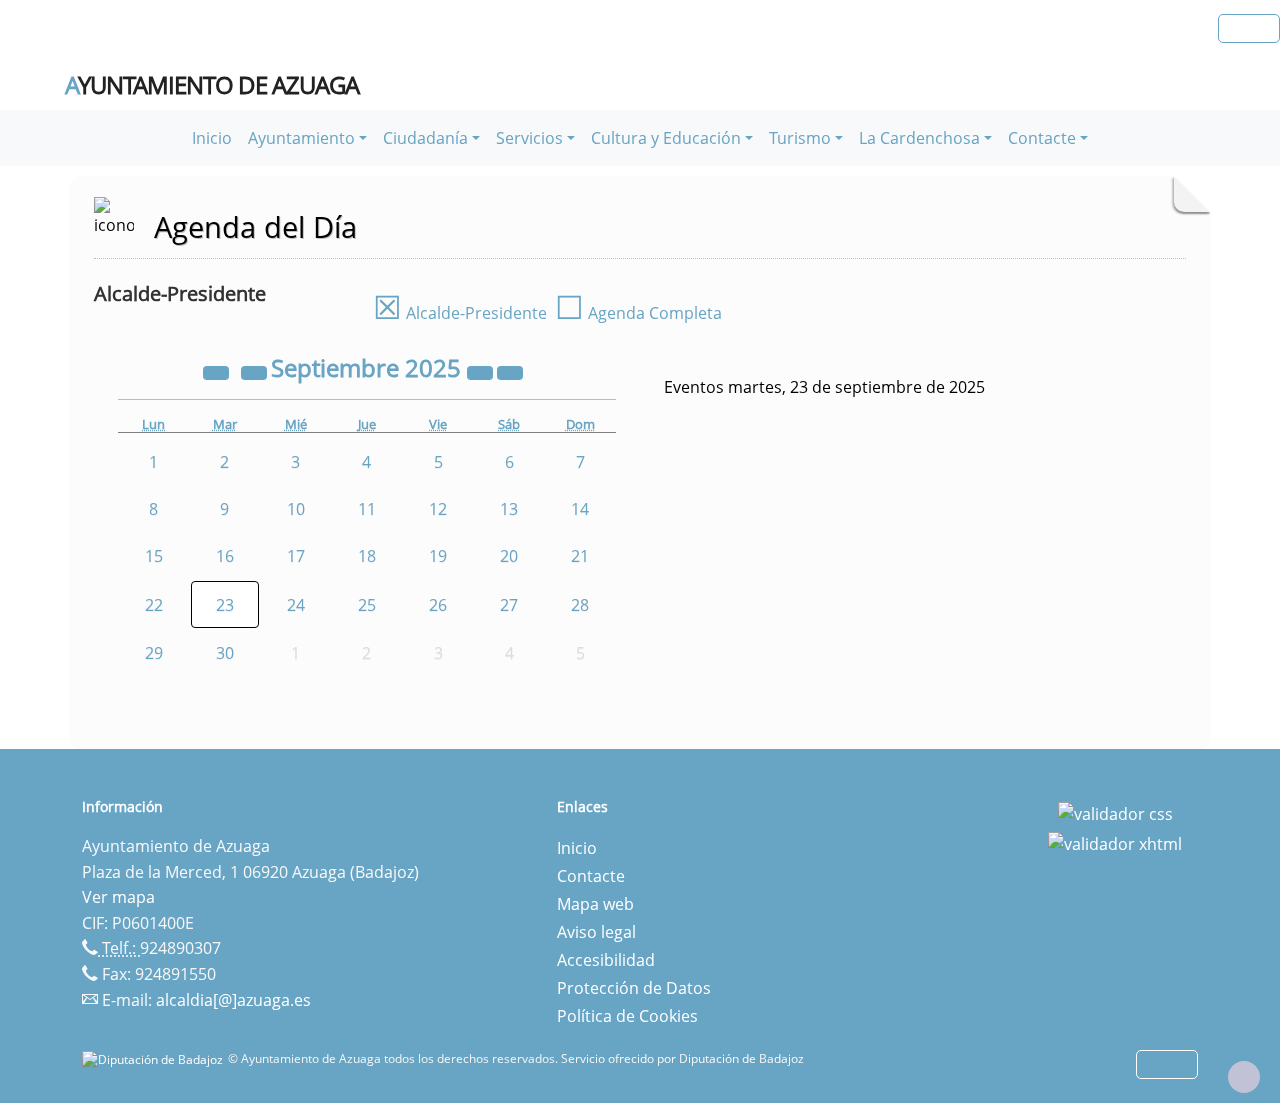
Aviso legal (596, 932)
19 (438, 556)
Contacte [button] (1042, 138)
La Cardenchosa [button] (919, 138)
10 (296, 509)
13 (509, 509)
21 (580, 556)
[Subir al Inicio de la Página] (1244, 1077)
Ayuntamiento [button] (301, 138)
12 (438, 509)
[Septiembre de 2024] (218, 371)
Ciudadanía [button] (425, 138)
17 (296, 556)
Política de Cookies (627, 1016)
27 (509, 605)
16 (225, 556)
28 (580, 605)
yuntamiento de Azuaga (212, 85)
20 (509, 556)
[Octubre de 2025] (510, 371)
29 (154, 653)
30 (225, 653)
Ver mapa (118, 897)
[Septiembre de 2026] (482, 371)
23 (225, 605)
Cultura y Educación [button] (666, 138)
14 (580, 509)
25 (367, 605)
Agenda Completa (638, 313)
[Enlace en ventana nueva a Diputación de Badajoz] (155, 1058)
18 (367, 556)
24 (296, 605)
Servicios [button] (529, 138)
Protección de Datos (634, 988)
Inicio (212, 138)
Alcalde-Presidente (460, 313)
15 (154, 556)
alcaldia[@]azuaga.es (233, 1000)
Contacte (591, 876)
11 (367, 509)
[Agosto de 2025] (256, 371)
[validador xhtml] (1115, 842)
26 (438, 605)
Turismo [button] (800, 138)
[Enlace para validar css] (1115, 813)
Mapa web (595, 904)
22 (154, 605)
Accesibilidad (606, 960)
